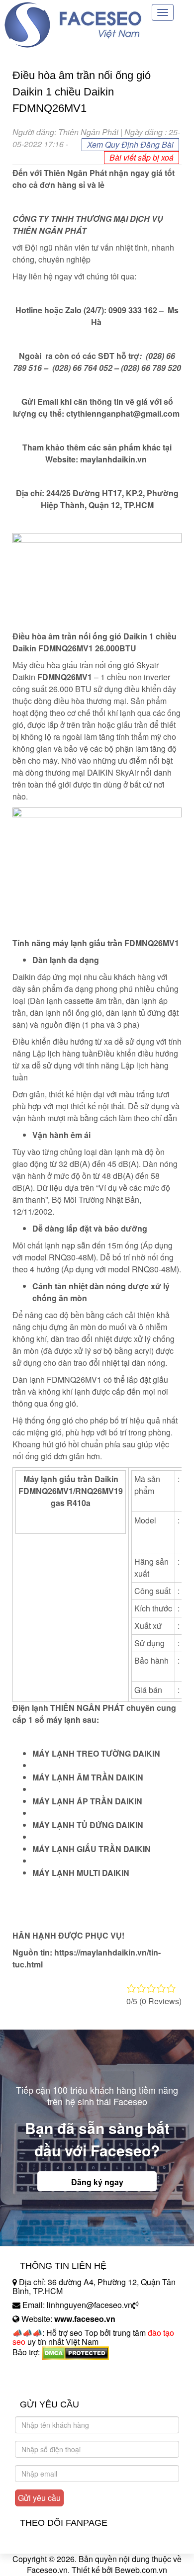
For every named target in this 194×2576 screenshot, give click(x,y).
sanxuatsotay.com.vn (49, 2383)
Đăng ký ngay (97, 2182)
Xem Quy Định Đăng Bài (130, 144)
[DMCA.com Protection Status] (75, 2353)
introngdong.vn (39, 2369)
